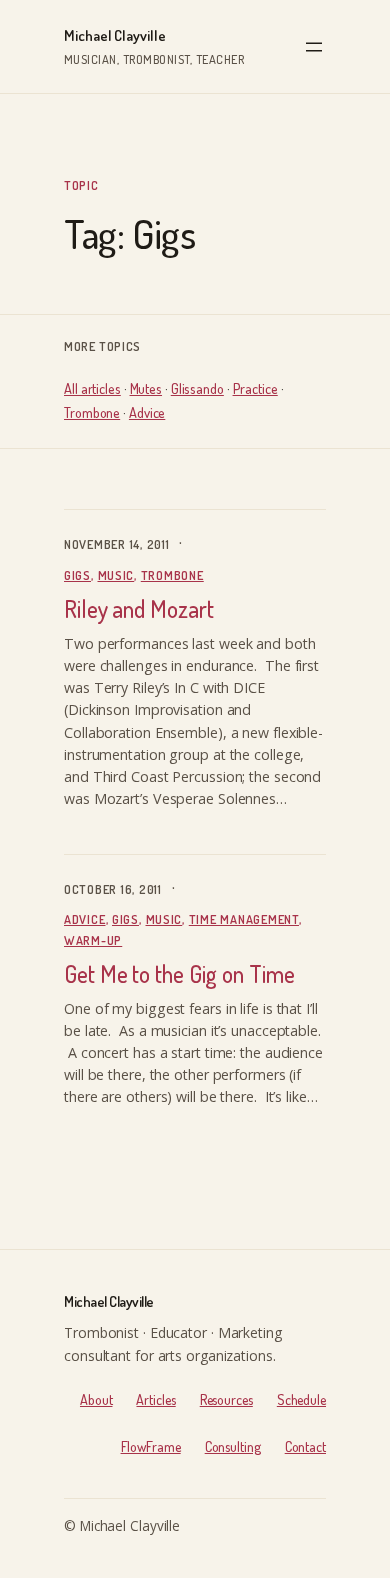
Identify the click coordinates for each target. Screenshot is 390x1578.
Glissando (197, 388)
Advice (147, 412)
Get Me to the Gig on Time (179, 974)
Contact (305, 1446)
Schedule (301, 1399)
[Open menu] (314, 47)
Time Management (244, 919)
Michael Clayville (115, 35)
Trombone (92, 412)
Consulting (233, 1446)
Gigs (77, 575)
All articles (92, 388)
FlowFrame (151, 1446)
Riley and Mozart (138, 609)
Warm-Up (93, 940)
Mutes (146, 388)
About (96, 1399)
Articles (155, 1399)
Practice (255, 388)
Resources (226, 1399)
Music (116, 575)
